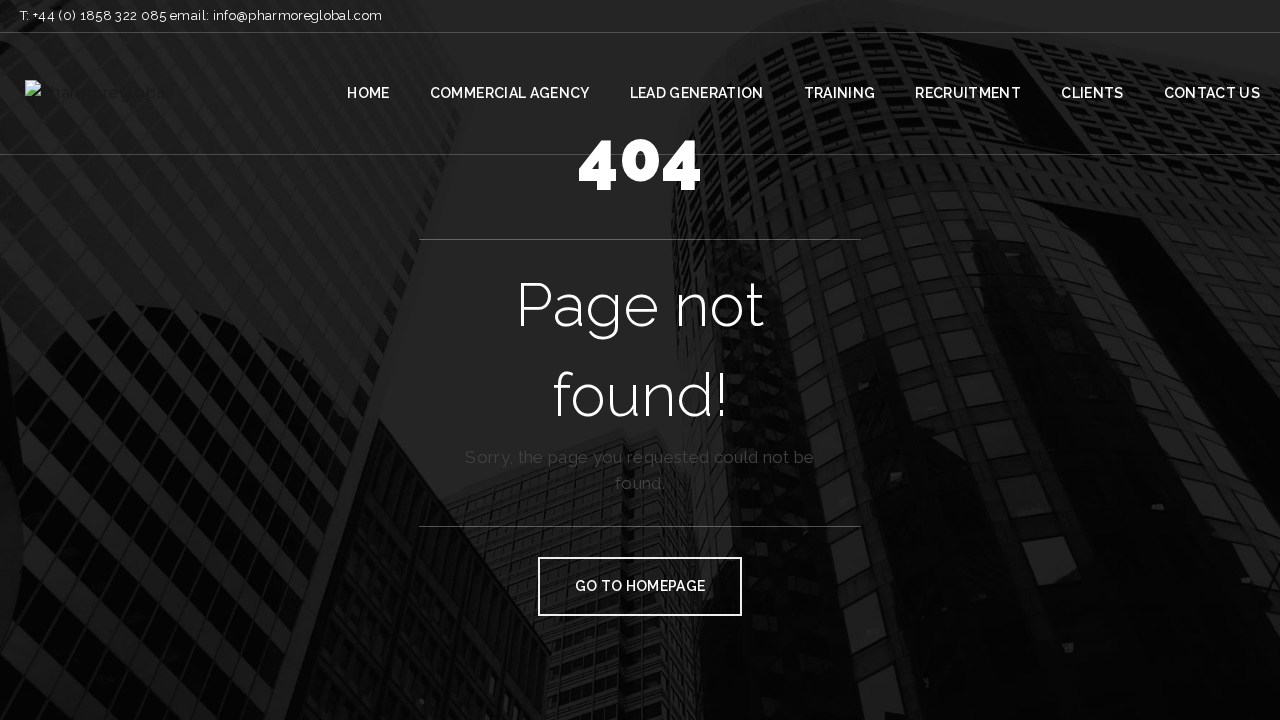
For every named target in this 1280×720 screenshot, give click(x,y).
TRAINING (840, 93)
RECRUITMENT (968, 93)
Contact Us (1212, 93)
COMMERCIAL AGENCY (510, 93)
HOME (368, 93)
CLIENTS (1092, 93)
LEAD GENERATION (697, 93)
